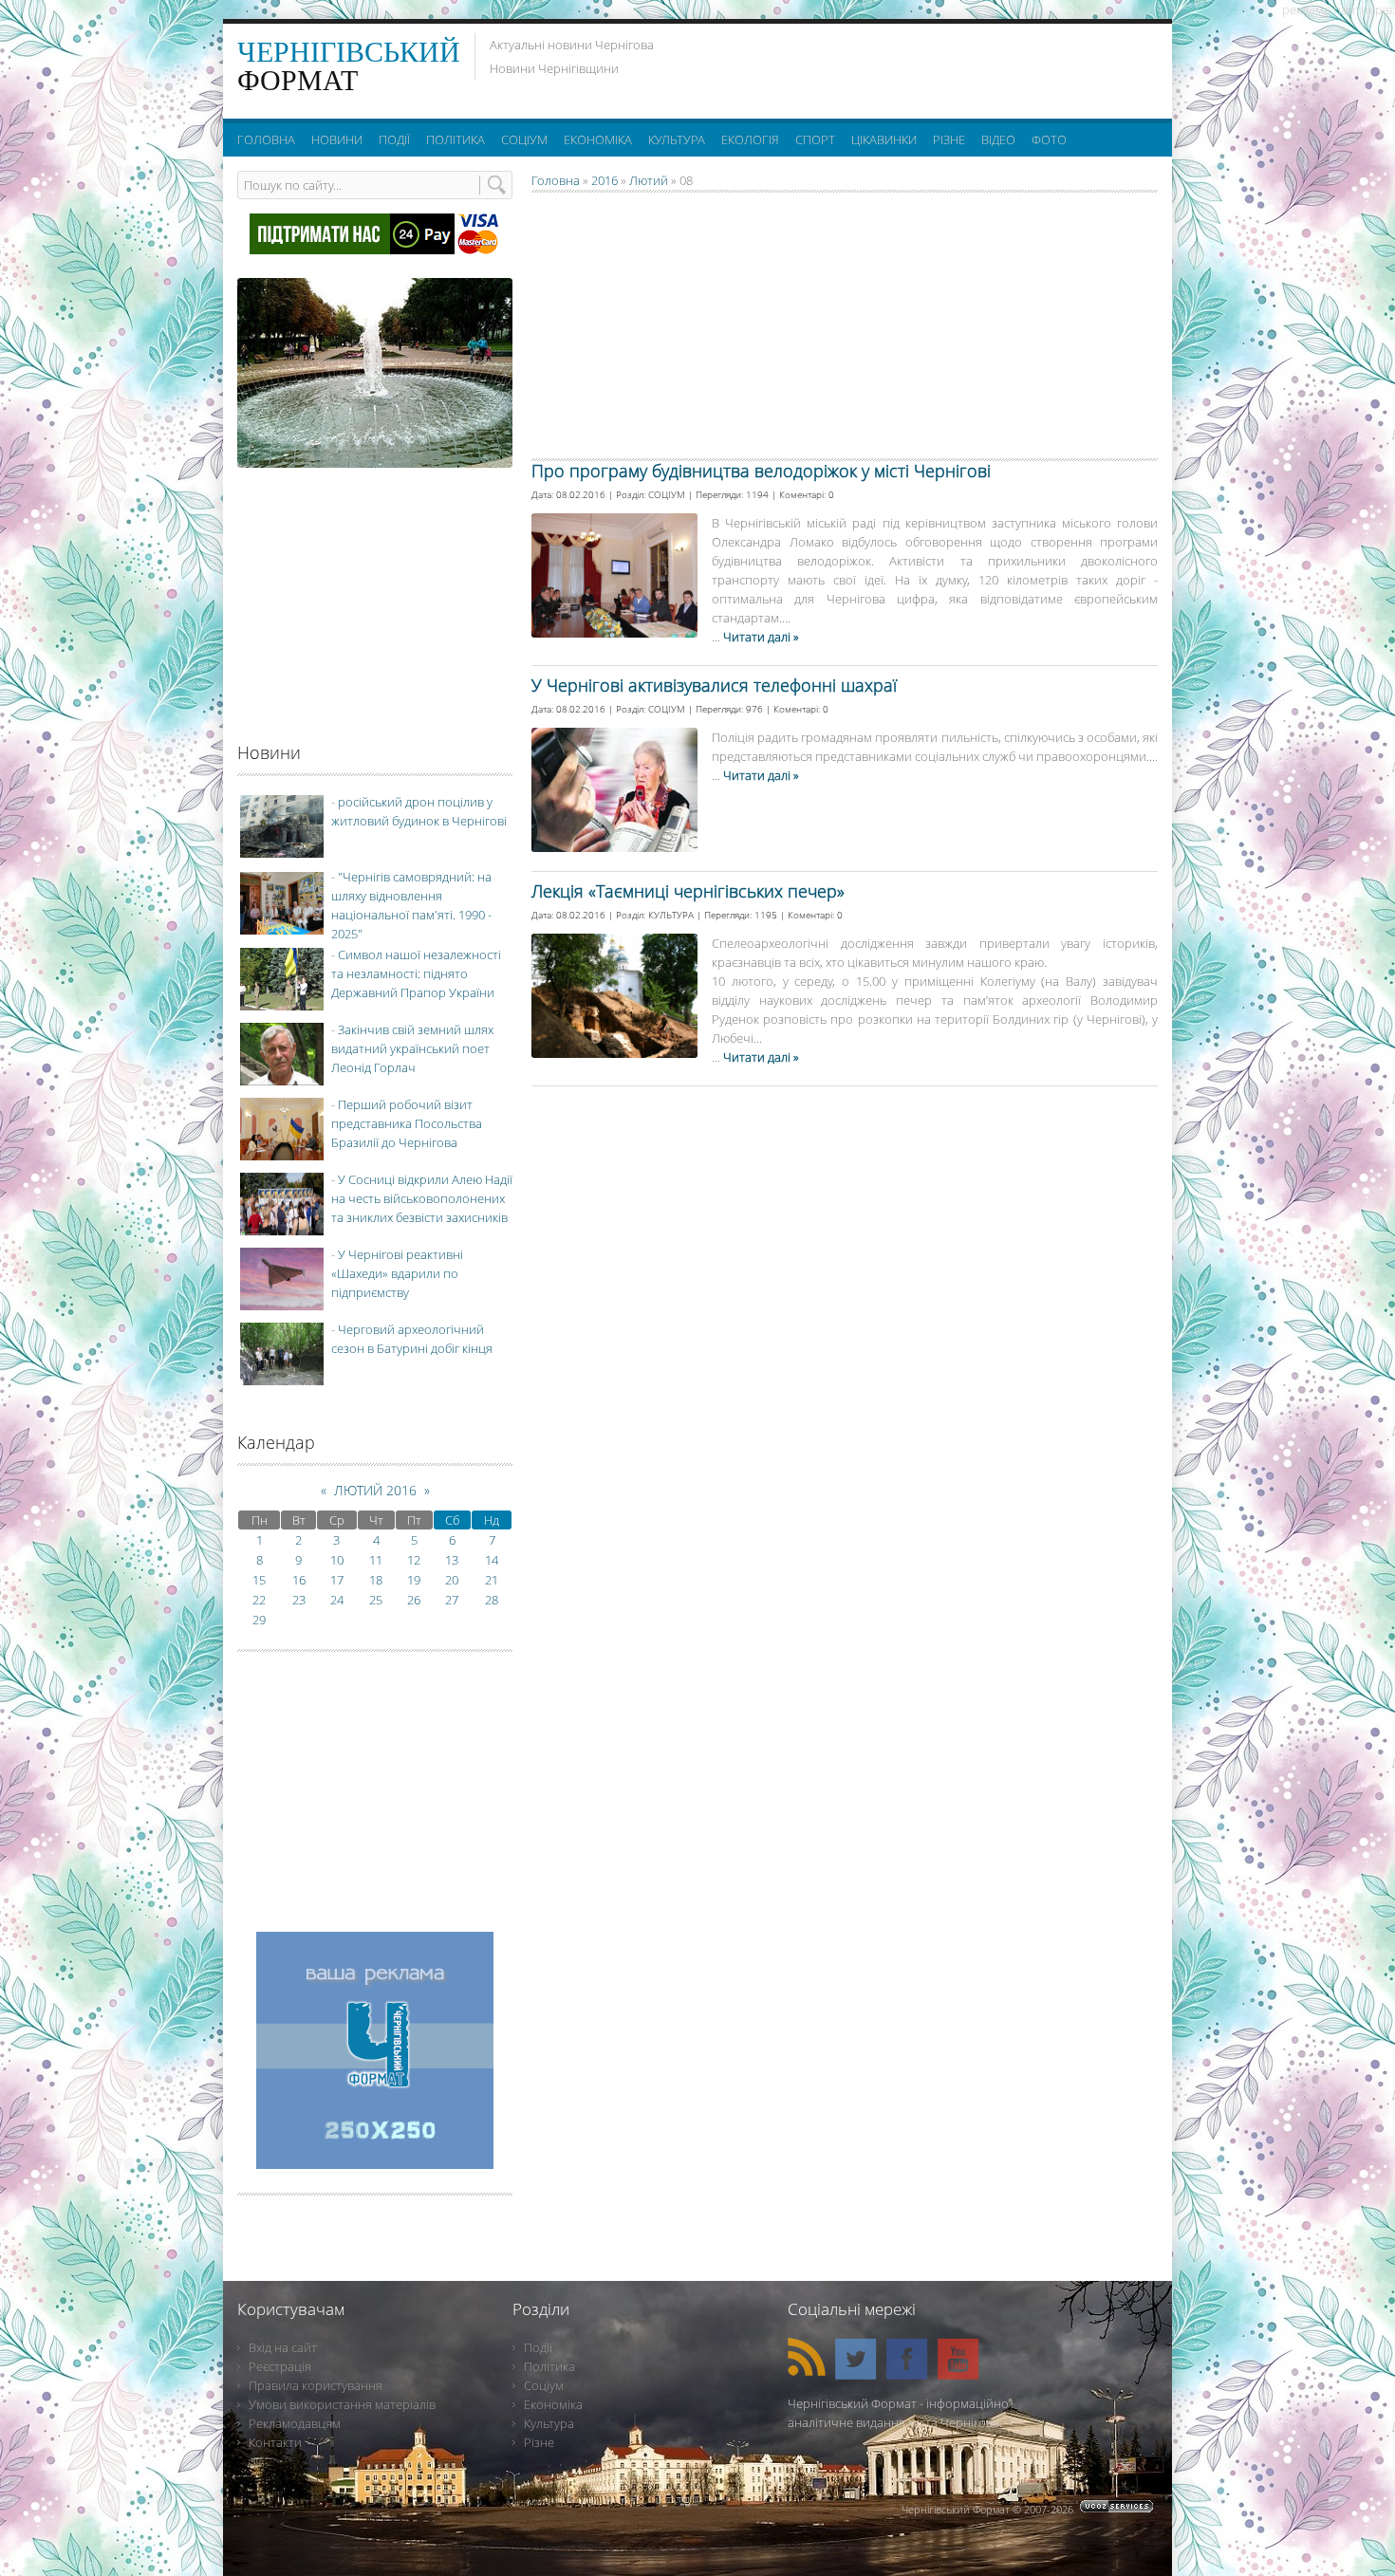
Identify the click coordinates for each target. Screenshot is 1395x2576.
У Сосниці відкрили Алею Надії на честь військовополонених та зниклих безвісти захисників (422, 1198)
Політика (549, 2366)
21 (492, 1580)
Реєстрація (280, 2366)
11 (376, 1560)
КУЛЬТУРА (671, 915)
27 (452, 1600)
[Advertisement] (924, 66)
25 (376, 1600)
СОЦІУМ (667, 494)
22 (259, 1600)
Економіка (553, 2404)
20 (452, 1580)
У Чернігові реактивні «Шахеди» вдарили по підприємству (397, 1273)
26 (414, 1600)
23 (299, 1600)
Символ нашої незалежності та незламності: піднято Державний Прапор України (416, 973)
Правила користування (316, 2385)
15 (259, 1580)
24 (337, 1600)
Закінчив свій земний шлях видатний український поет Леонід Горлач (412, 1048)
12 (414, 1560)
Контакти (275, 2442)
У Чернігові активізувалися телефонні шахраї (714, 685)
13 (452, 1560)
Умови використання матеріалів (342, 2404)
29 (259, 1620)
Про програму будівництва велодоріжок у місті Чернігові (761, 471)
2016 (604, 180)
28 (492, 1600)
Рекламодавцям (295, 2423)
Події (538, 2347)
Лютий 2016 (375, 1490)
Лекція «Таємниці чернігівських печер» (688, 891)
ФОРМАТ (349, 66)
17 (337, 1580)
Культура (549, 2423)
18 (376, 1580)
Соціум (544, 2385)
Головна (556, 180)
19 (414, 1580)
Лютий (649, 180)
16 (299, 1580)
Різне (539, 2442)
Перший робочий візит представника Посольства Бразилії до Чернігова (407, 1123)
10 (337, 1560)
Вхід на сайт (283, 2347)
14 (492, 1560)
